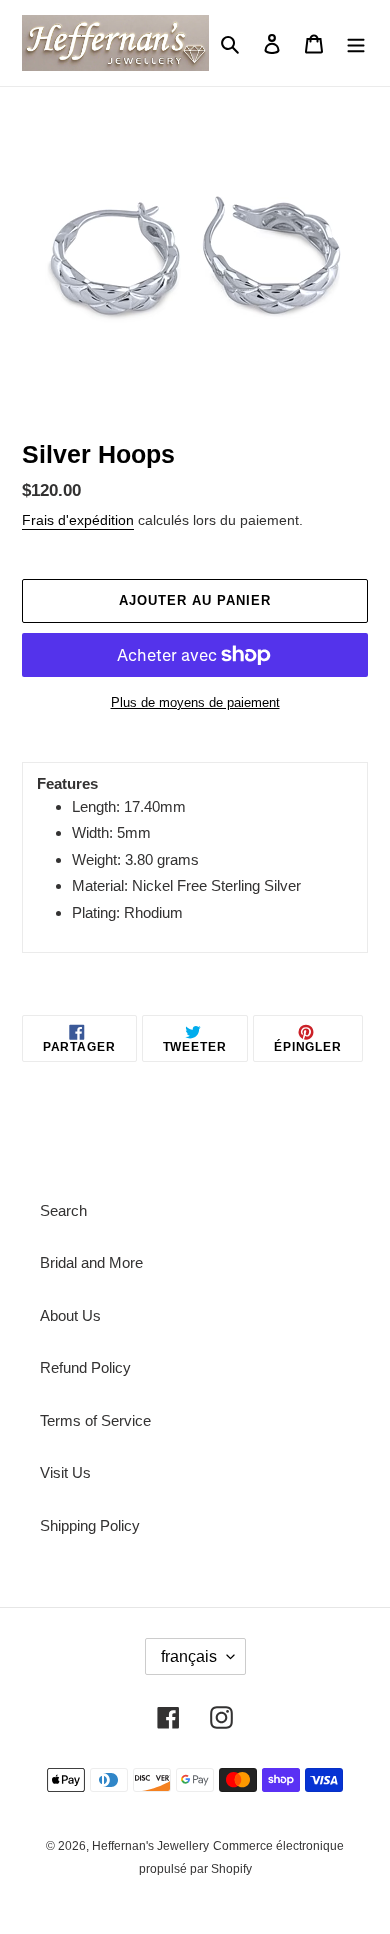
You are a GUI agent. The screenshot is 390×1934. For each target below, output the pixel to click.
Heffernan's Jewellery (150, 1846)
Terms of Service (95, 1420)
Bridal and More (91, 1262)
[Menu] (356, 43)
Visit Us (65, 1472)
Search (63, 1210)
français (189, 1656)
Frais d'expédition (78, 520)
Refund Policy (85, 1367)
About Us (70, 1315)
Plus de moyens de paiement (195, 702)
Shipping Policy (90, 1525)
